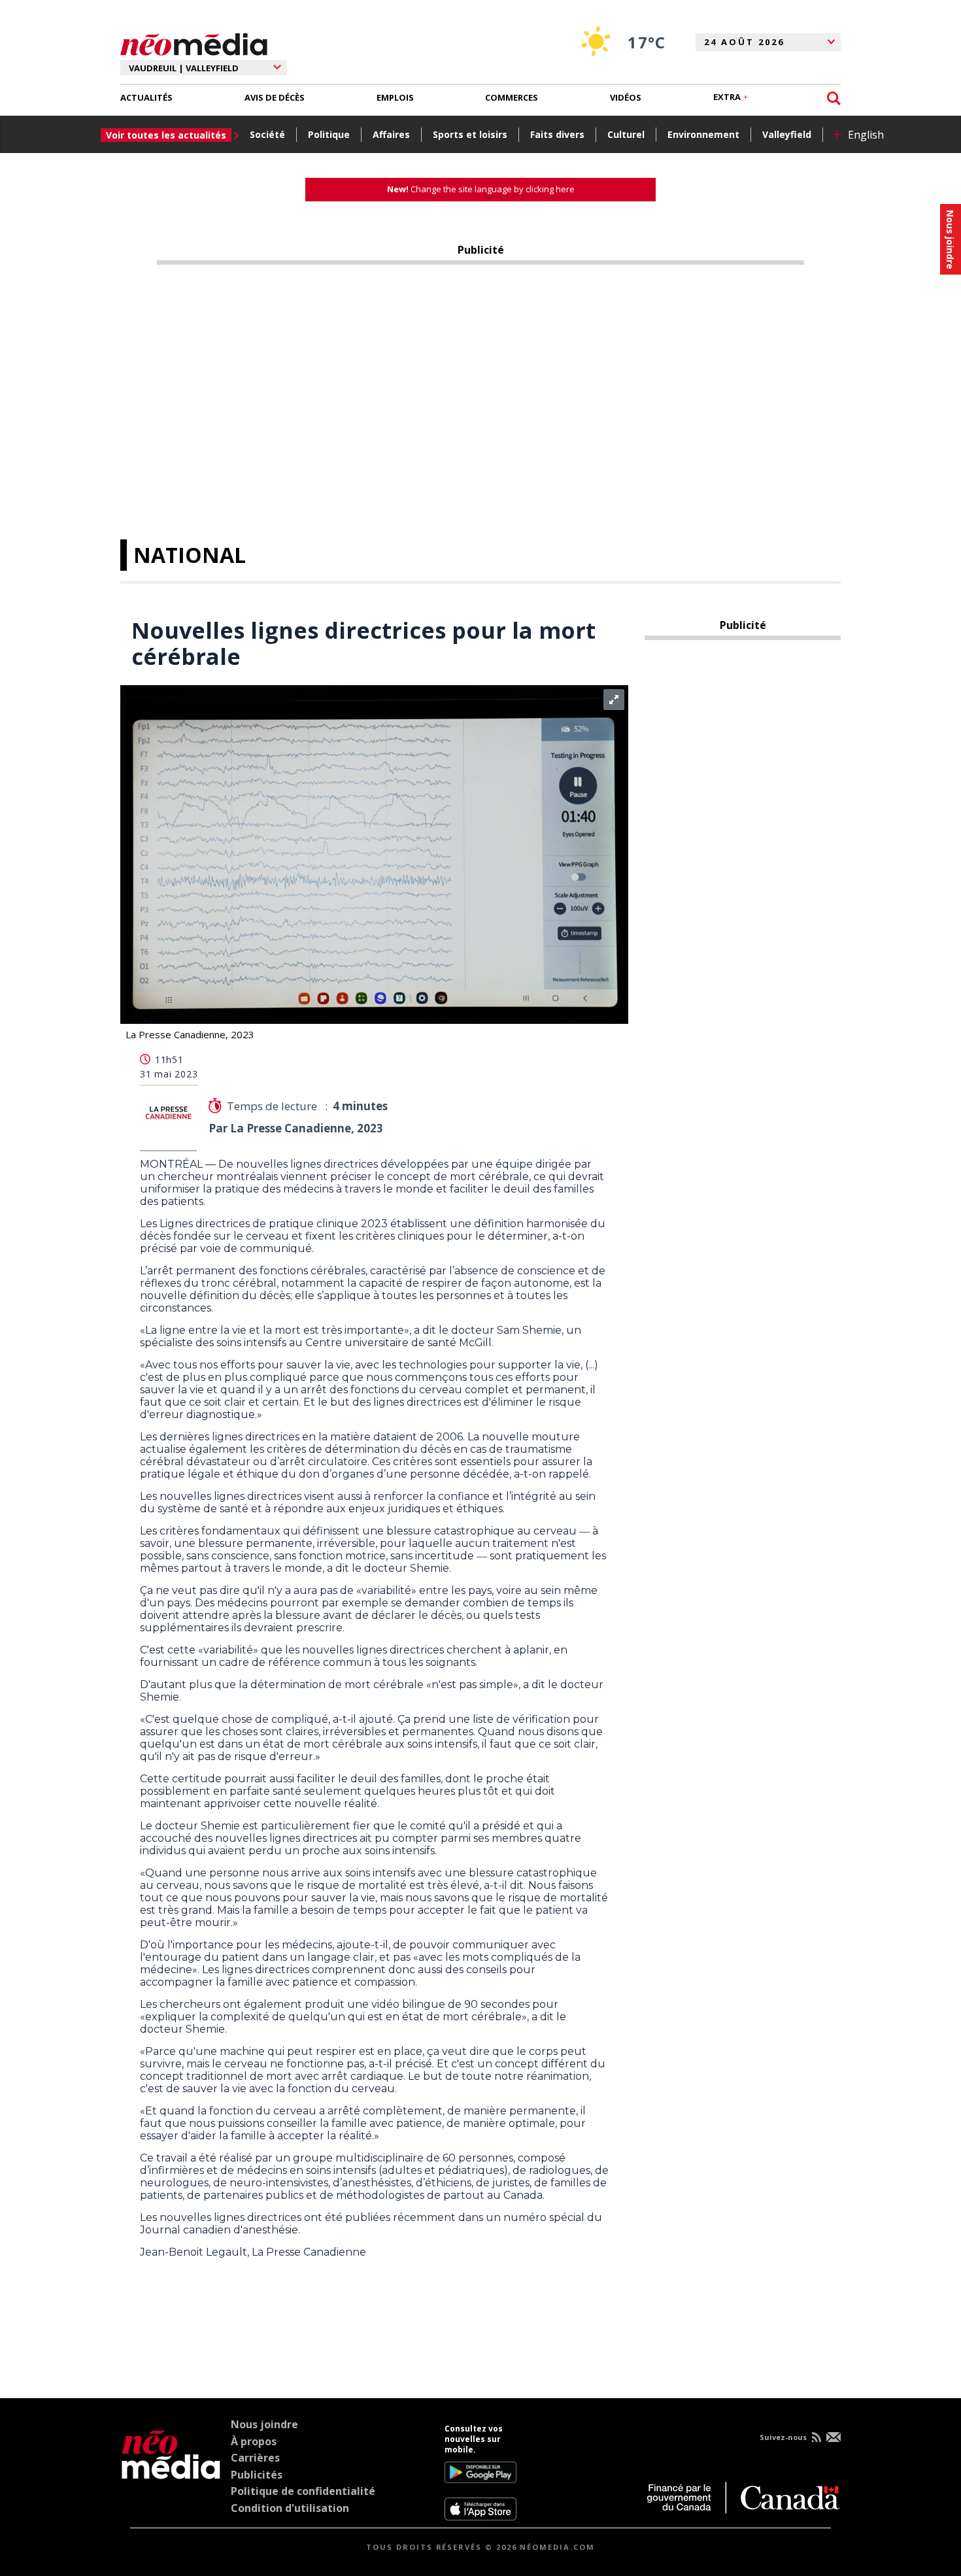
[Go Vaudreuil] (171, 2472)
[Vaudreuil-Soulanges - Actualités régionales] (194, 42)
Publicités (257, 2475)
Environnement (703, 134)
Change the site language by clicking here (481, 189)
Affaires (391, 134)
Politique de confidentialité (303, 2491)
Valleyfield (787, 134)
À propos (254, 2441)
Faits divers (557, 134)
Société (267, 134)
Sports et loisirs (470, 134)
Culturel (626, 134)
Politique (329, 134)
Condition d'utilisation (290, 2508)
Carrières (255, 2458)
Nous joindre (264, 2424)
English (866, 135)
